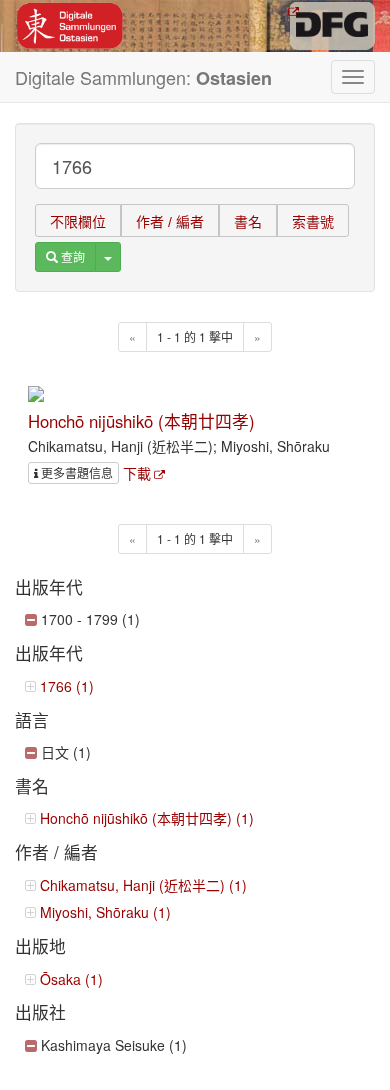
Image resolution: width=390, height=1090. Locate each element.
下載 (137, 473)
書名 (248, 222)
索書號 (313, 222)
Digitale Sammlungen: (143, 77)
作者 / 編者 (170, 222)
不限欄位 (78, 222)
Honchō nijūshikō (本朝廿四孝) (141, 421)
